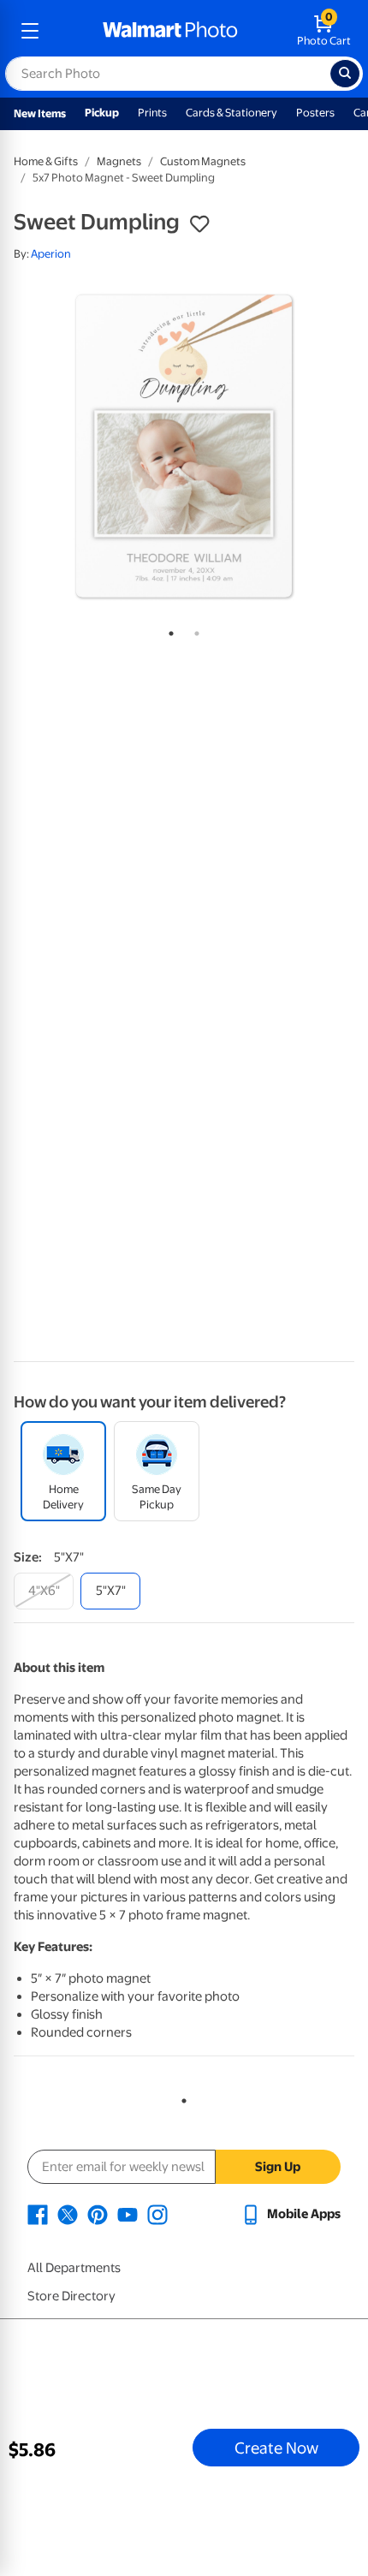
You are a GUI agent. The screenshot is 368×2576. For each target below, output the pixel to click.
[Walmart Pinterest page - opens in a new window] (98, 2214)
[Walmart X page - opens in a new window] (68, 2214)
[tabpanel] (184, 446)
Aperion (51, 254)
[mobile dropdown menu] (30, 31)
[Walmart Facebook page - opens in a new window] (38, 2214)
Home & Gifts (46, 161)
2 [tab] (193, 630)
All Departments (74, 2268)
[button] (199, 224)
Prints (152, 113)
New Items (40, 113)
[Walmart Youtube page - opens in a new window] (128, 2214)
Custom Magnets (203, 161)
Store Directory (71, 2296)
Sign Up (278, 2167)
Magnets (119, 161)
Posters (315, 113)
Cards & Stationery (231, 113)
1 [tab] (168, 630)
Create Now (276, 2448)
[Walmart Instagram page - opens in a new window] (157, 2214)
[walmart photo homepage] (170, 31)
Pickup (102, 113)
